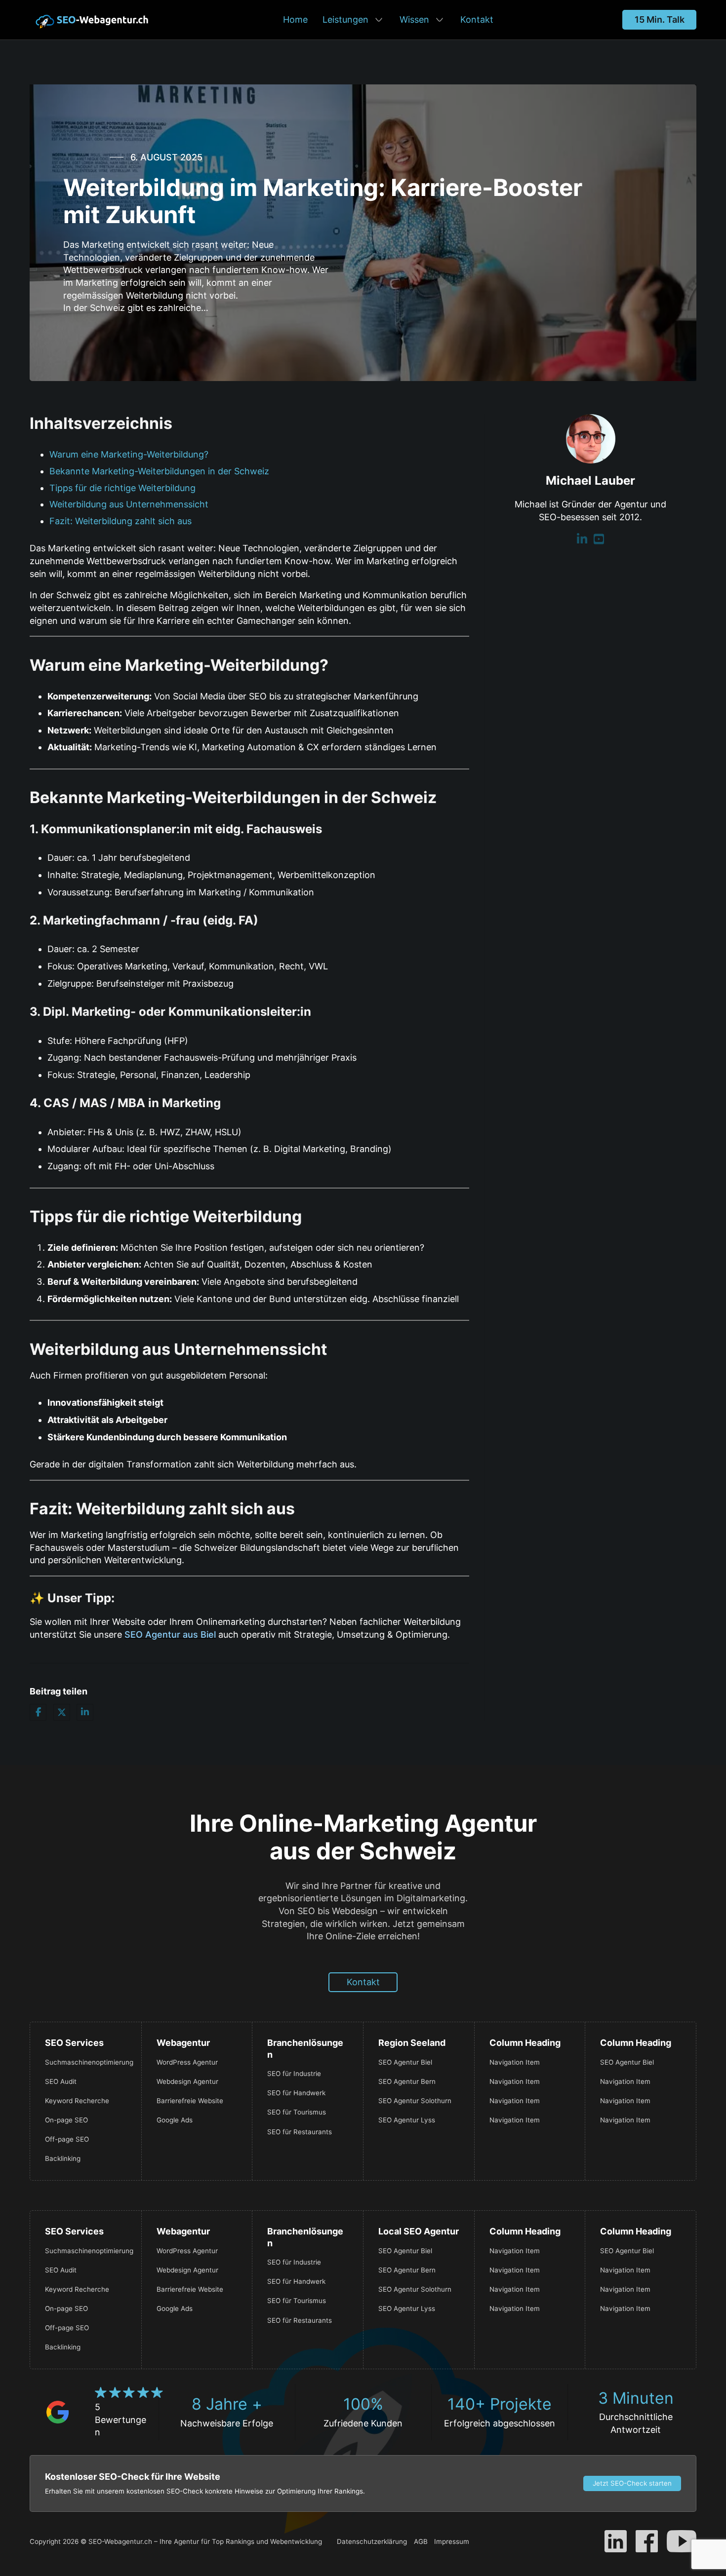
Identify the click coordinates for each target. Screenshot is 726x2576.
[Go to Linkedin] (582, 540)
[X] (62, 1712)
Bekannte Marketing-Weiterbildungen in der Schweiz (159, 471)
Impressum (452, 2541)
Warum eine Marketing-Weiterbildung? (129, 454)
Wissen (414, 19)
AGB (421, 2541)
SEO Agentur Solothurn (415, 2101)
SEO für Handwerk (296, 2093)
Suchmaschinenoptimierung (86, 2062)
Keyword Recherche (77, 2101)
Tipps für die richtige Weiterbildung (122, 488)
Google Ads (175, 2120)
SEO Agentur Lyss (407, 2120)
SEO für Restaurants (300, 2132)
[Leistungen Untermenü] (379, 20)
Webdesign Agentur (187, 2081)
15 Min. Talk (660, 19)
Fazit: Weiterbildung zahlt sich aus (121, 521)
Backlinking (63, 2158)
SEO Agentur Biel (405, 2062)
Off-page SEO (67, 2139)
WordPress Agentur (187, 2062)
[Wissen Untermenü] (440, 20)
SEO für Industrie (294, 2074)
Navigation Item (515, 2062)
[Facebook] (38, 1712)
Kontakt (477, 19)
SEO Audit (61, 2081)
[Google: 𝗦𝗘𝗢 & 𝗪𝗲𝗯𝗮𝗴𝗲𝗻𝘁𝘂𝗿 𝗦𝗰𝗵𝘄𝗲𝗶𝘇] (58, 2411)
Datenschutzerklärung (372, 2541)
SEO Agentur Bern (407, 2081)
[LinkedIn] (85, 1712)
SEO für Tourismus (297, 2112)
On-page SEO (66, 2120)
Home (295, 19)
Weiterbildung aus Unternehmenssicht (129, 504)
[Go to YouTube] (599, 540)
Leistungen (345, 19)
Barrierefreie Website (190, 2101)
